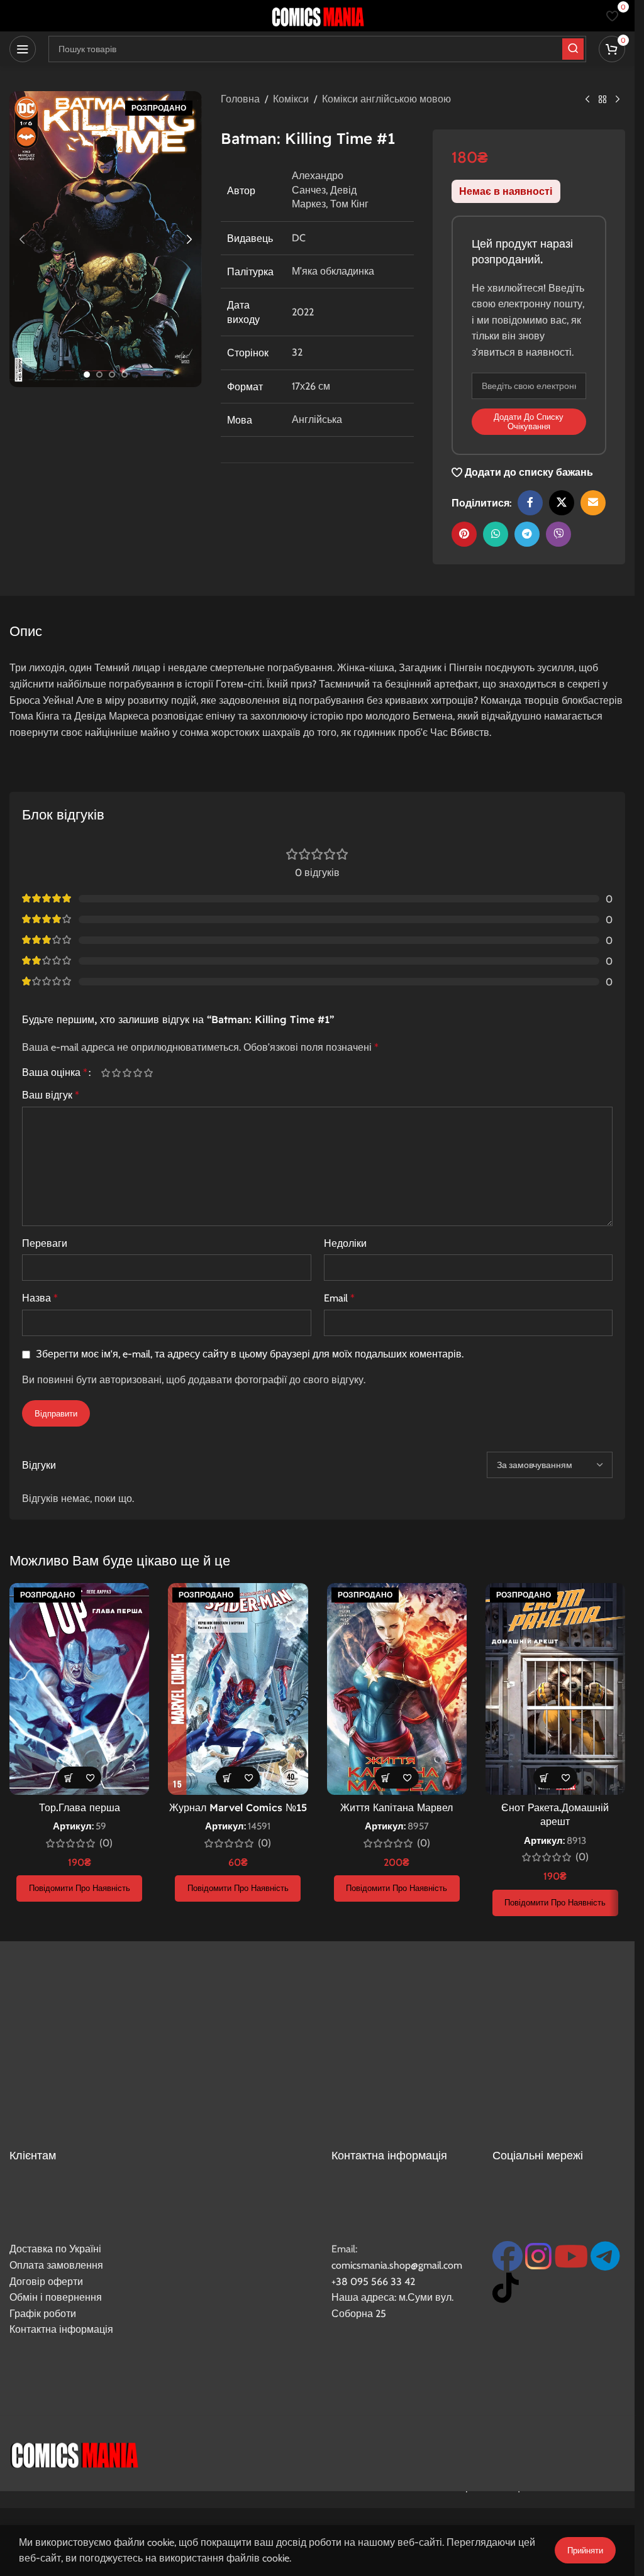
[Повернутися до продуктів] (602, 100)
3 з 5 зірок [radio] (127, 1073)
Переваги (45, 1243)
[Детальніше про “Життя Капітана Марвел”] (386, 1778)
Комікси (291, 99)
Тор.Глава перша (80, 1807)
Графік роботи (43, 2314)
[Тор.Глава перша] (79, 1689)
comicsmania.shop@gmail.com (397, 2265)
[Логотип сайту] (318, 15)
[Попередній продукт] (587, 100)
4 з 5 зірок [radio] (137, 1073)
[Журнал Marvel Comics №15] (238, 1689)
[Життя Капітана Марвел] (397, 1689)
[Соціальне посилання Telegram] (527, 534)
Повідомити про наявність (80, 1888)
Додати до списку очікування (529, 422)
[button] (22, 239)
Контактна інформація (61, 2329)
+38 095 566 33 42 (373, 2282)
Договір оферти (46, 2282)
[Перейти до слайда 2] (99, 375)
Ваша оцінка (55, 1073)
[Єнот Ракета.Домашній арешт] (555, 1689)
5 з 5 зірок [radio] (148, 1073)
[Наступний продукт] (618, 100)
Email (339, 1298)
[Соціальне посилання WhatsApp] (496, 534)
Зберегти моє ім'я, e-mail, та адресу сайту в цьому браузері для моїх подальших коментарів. (250, 1354)
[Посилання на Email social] (593, 503)
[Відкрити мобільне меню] (23, 49)
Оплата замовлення (56, 2265)
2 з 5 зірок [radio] (116, 1073)
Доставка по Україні (55, 2249)
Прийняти (585, 2550)
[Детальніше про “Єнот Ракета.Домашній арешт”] (544, 1778)
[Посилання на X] (562, 503)
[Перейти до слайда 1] (87, 375)
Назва (40, 1298)
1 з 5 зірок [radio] (105, 1073)
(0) (106, 1843)
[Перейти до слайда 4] (125, 375)
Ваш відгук (51, 1095)
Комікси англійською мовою (386, 99)
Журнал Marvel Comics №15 (238, 1807)
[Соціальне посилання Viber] (558, 534)
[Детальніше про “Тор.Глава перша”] (68, 1778)
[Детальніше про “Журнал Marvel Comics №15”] (227, 1778)
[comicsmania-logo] (74, 2453)
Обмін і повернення (56, 2297)
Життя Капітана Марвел (397, 1807)
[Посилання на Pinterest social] (464, 534)
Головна (240, 99)
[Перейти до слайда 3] (112, 375)
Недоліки (345, 1243)
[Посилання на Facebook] (530, 503)
